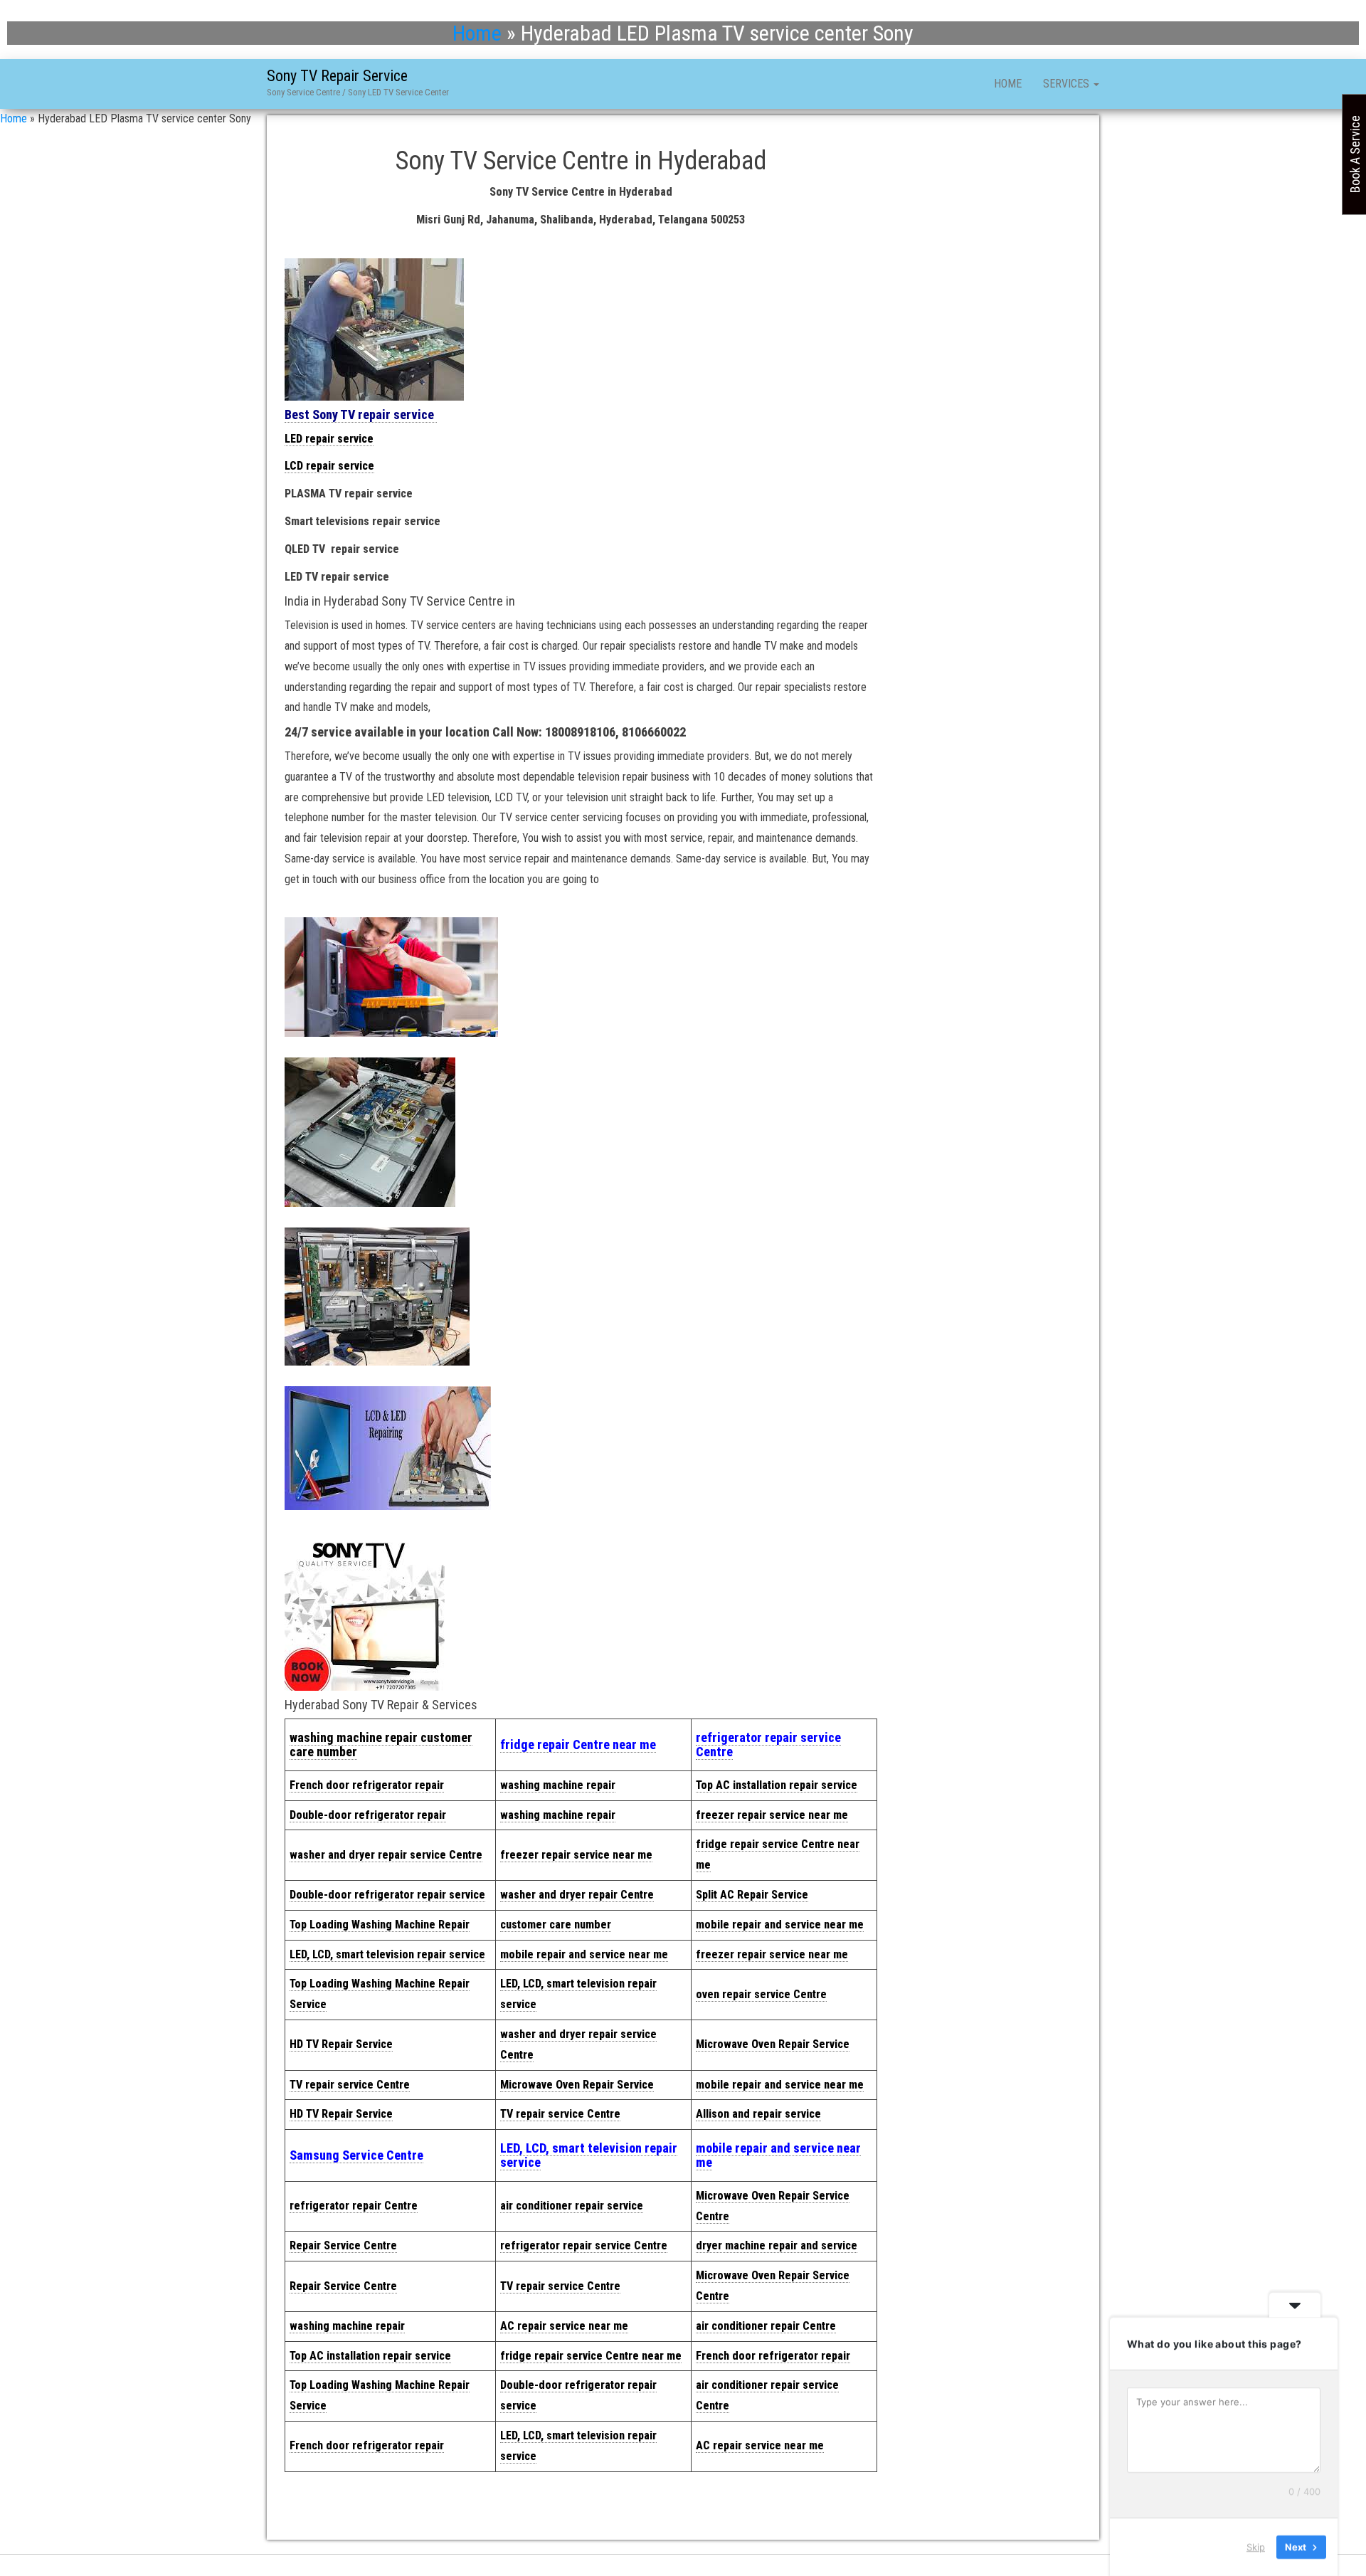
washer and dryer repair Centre (577, 1895)
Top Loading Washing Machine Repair (380, 1925)
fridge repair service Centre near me (591, 2356)
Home (477, 33)
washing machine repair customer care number (381, 1744)
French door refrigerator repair (367, 1785)
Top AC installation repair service (777, 1785)
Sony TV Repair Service (337, 76)
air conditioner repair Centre (766, 2326)
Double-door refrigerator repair (368, 1815)
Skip (1256, 2547)
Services (1068, 84)
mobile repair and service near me (780, 1925)
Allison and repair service (758, 2114)
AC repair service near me (564, 2326)
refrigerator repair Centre (354, 2206)
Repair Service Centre (343, 2245)
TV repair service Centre (350, 2085)
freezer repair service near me (772, 1815)
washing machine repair (558, 1785)
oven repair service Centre (761, 1994)
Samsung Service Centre (356, 2155)
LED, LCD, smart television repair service (387, 1954)
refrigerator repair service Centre (768, 1744)
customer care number (556, 1925)
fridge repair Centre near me (578, 1744)
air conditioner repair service (572, 2206)
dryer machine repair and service (777, 2245)
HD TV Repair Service (341, 2044)
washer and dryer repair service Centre (386, 1855)
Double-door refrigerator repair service (387, 1895)
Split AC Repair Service (752, 1895)
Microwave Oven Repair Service (773, 2044)
